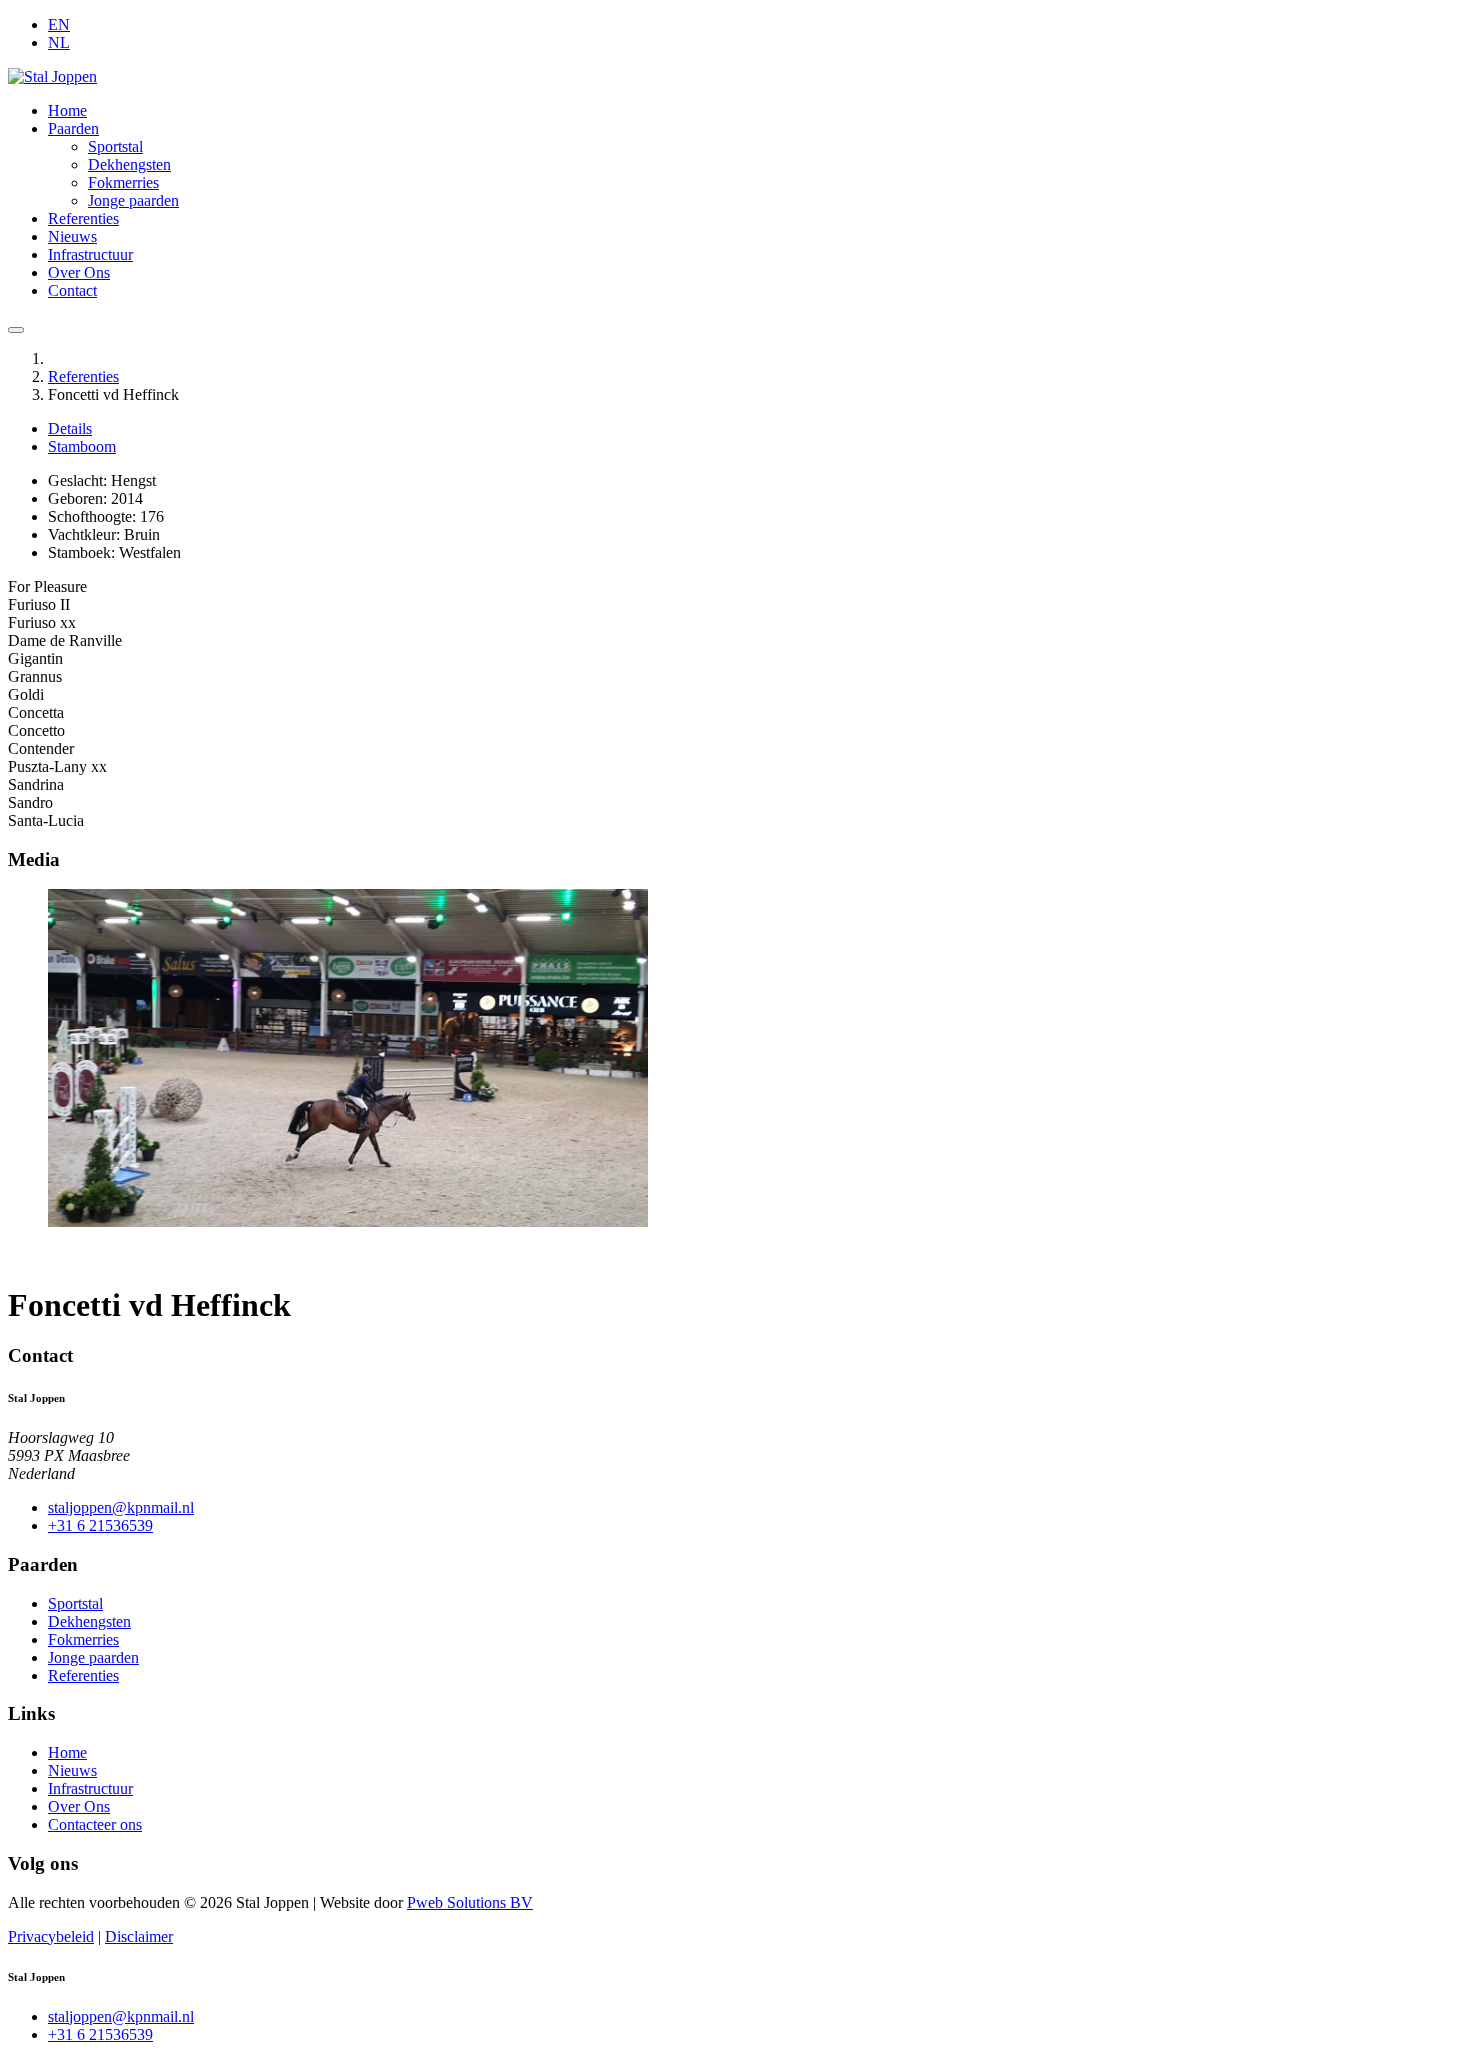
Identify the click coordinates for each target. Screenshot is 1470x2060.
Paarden (73, 128)
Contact (72, 290)
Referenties (83, 218)
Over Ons (79, 272)
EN (59, 24)
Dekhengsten (129, 164)
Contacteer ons (95, 1824)
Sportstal (115, 146)
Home (67, 110)
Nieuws (72, 236)
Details (70, 428)
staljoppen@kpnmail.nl (121, 1507)
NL (59, 42)
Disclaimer (139, 1936)
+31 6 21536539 (100, 1525)
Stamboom (82, 446)
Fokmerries (123, 182)
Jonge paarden (133, 200)
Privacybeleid (51, 1936)
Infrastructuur (90, 254)
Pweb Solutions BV (470, 1902)
